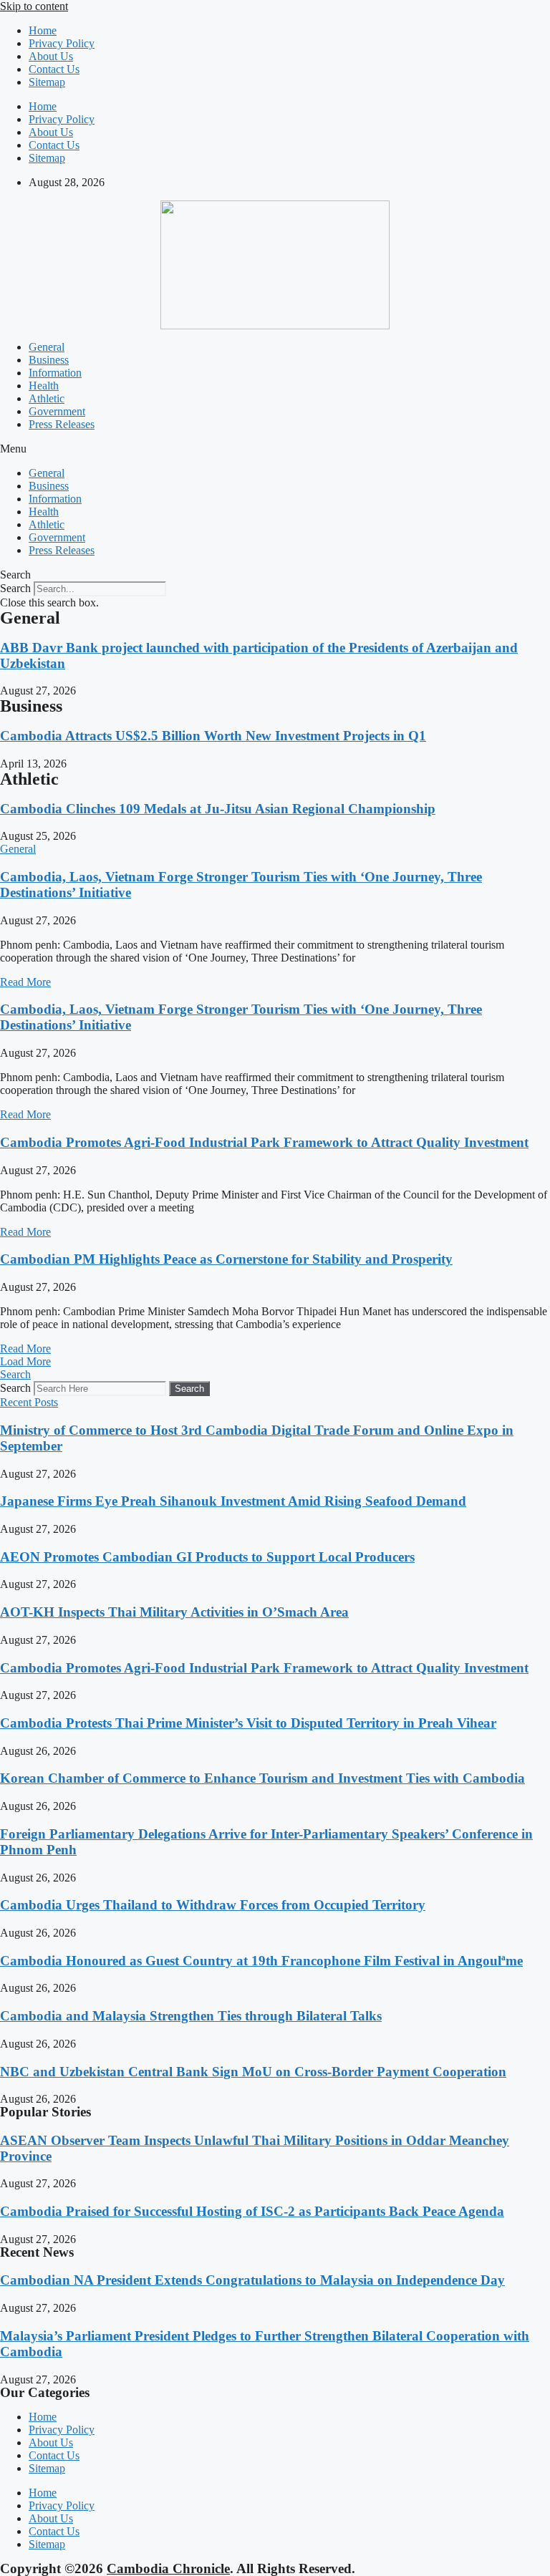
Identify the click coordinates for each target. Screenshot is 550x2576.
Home (43, 30)
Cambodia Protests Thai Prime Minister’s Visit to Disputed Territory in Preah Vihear (248, 1723)
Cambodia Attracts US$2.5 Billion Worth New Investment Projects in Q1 (213, 736)
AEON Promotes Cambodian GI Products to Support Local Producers (207, 1557)
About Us (51, 56)
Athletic (47, 398)
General (47, 347)
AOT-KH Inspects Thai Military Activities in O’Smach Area (174, 1612)
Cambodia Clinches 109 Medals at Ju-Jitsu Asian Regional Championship (218, 809)
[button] (275, 449)
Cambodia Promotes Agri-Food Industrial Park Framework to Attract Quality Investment (264, 1142)
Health (44, 386)
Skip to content (34, 6)
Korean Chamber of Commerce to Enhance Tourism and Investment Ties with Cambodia (262, 1778)
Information (55, 373)
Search (15, 588)
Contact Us (54, 69)
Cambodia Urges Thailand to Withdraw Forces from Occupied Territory (213, 1905)
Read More (25, 982)
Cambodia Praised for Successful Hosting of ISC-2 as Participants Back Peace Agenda (252, 2211)
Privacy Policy (62, 43)
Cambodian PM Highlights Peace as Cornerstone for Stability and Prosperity (226, 1259)
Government (57, 411)
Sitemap (47, 82)
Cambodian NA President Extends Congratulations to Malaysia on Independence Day (252, 2280)
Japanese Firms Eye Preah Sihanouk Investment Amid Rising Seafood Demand (233, 1501)
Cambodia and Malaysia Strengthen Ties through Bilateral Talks (191, 2016)
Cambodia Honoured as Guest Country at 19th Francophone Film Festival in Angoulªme (261, 1961)
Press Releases (62, 424)
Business (49, 360)
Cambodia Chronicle (168, 2568)
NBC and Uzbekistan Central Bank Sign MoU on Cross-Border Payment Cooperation (253, 2072)
